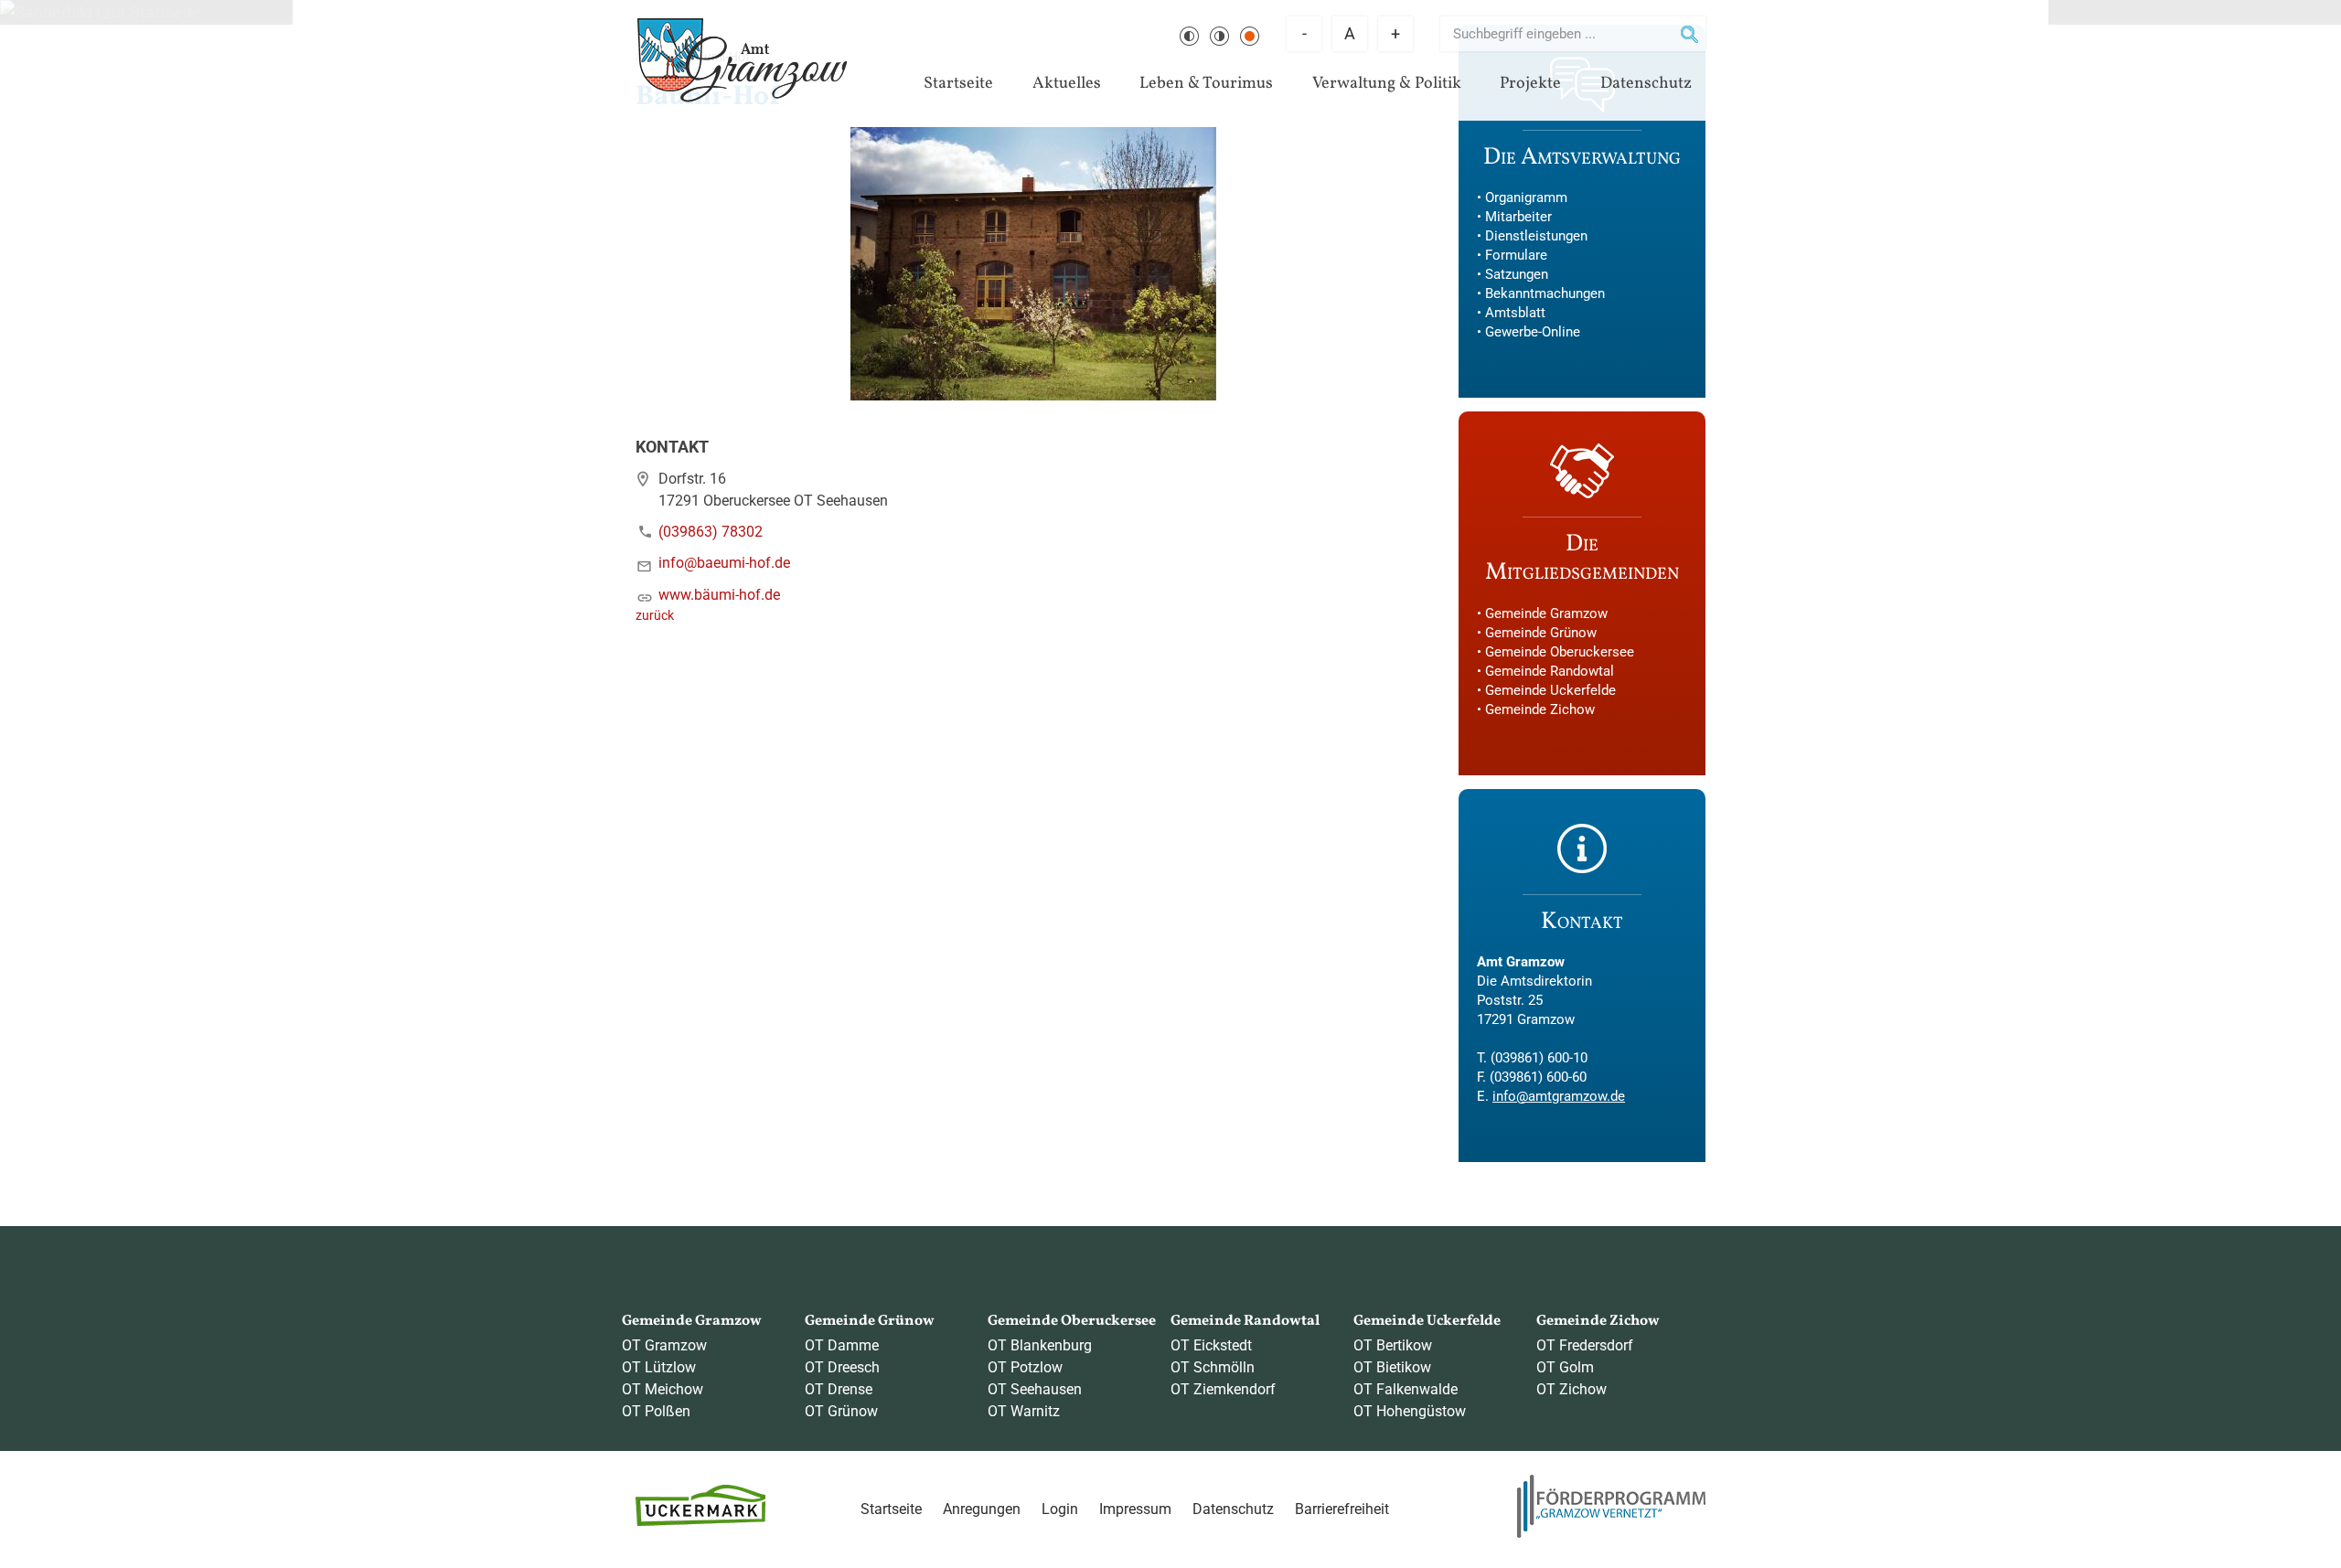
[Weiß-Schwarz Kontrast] (1219, 36)
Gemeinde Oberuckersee (1560, 652)
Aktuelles (1067, 84)
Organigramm (1526, 197)
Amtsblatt (1515, 313)
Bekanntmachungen (1545, 293)
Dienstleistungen (1536, 236)
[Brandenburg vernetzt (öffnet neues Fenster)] (1611, 1533)
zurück (655, 616)
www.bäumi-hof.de (719, 595)
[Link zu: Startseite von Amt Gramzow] (742, 60)
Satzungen (1517, 274)
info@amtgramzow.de (1559, 1096)
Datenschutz (1646, 84)
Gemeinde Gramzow (1546, 613)
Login (1060, 1509)
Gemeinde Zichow (1540, 709)
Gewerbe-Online (1533, 332)
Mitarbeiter (1518, 217)
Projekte (1530, 84)
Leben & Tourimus (1206, 84)
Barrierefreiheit (1342, 1509)
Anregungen (982, 1509)
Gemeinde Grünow (1541, 633)
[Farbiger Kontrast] (1250, 36)
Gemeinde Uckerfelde (1550, 690)
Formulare (1516, 255)
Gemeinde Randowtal (1550, 671)
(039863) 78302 (711, 532)
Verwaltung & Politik (1387, 84)
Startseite (958, 84)
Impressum (1135, 1509)
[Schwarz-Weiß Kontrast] (1189, 36)
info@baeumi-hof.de (724, 563)
